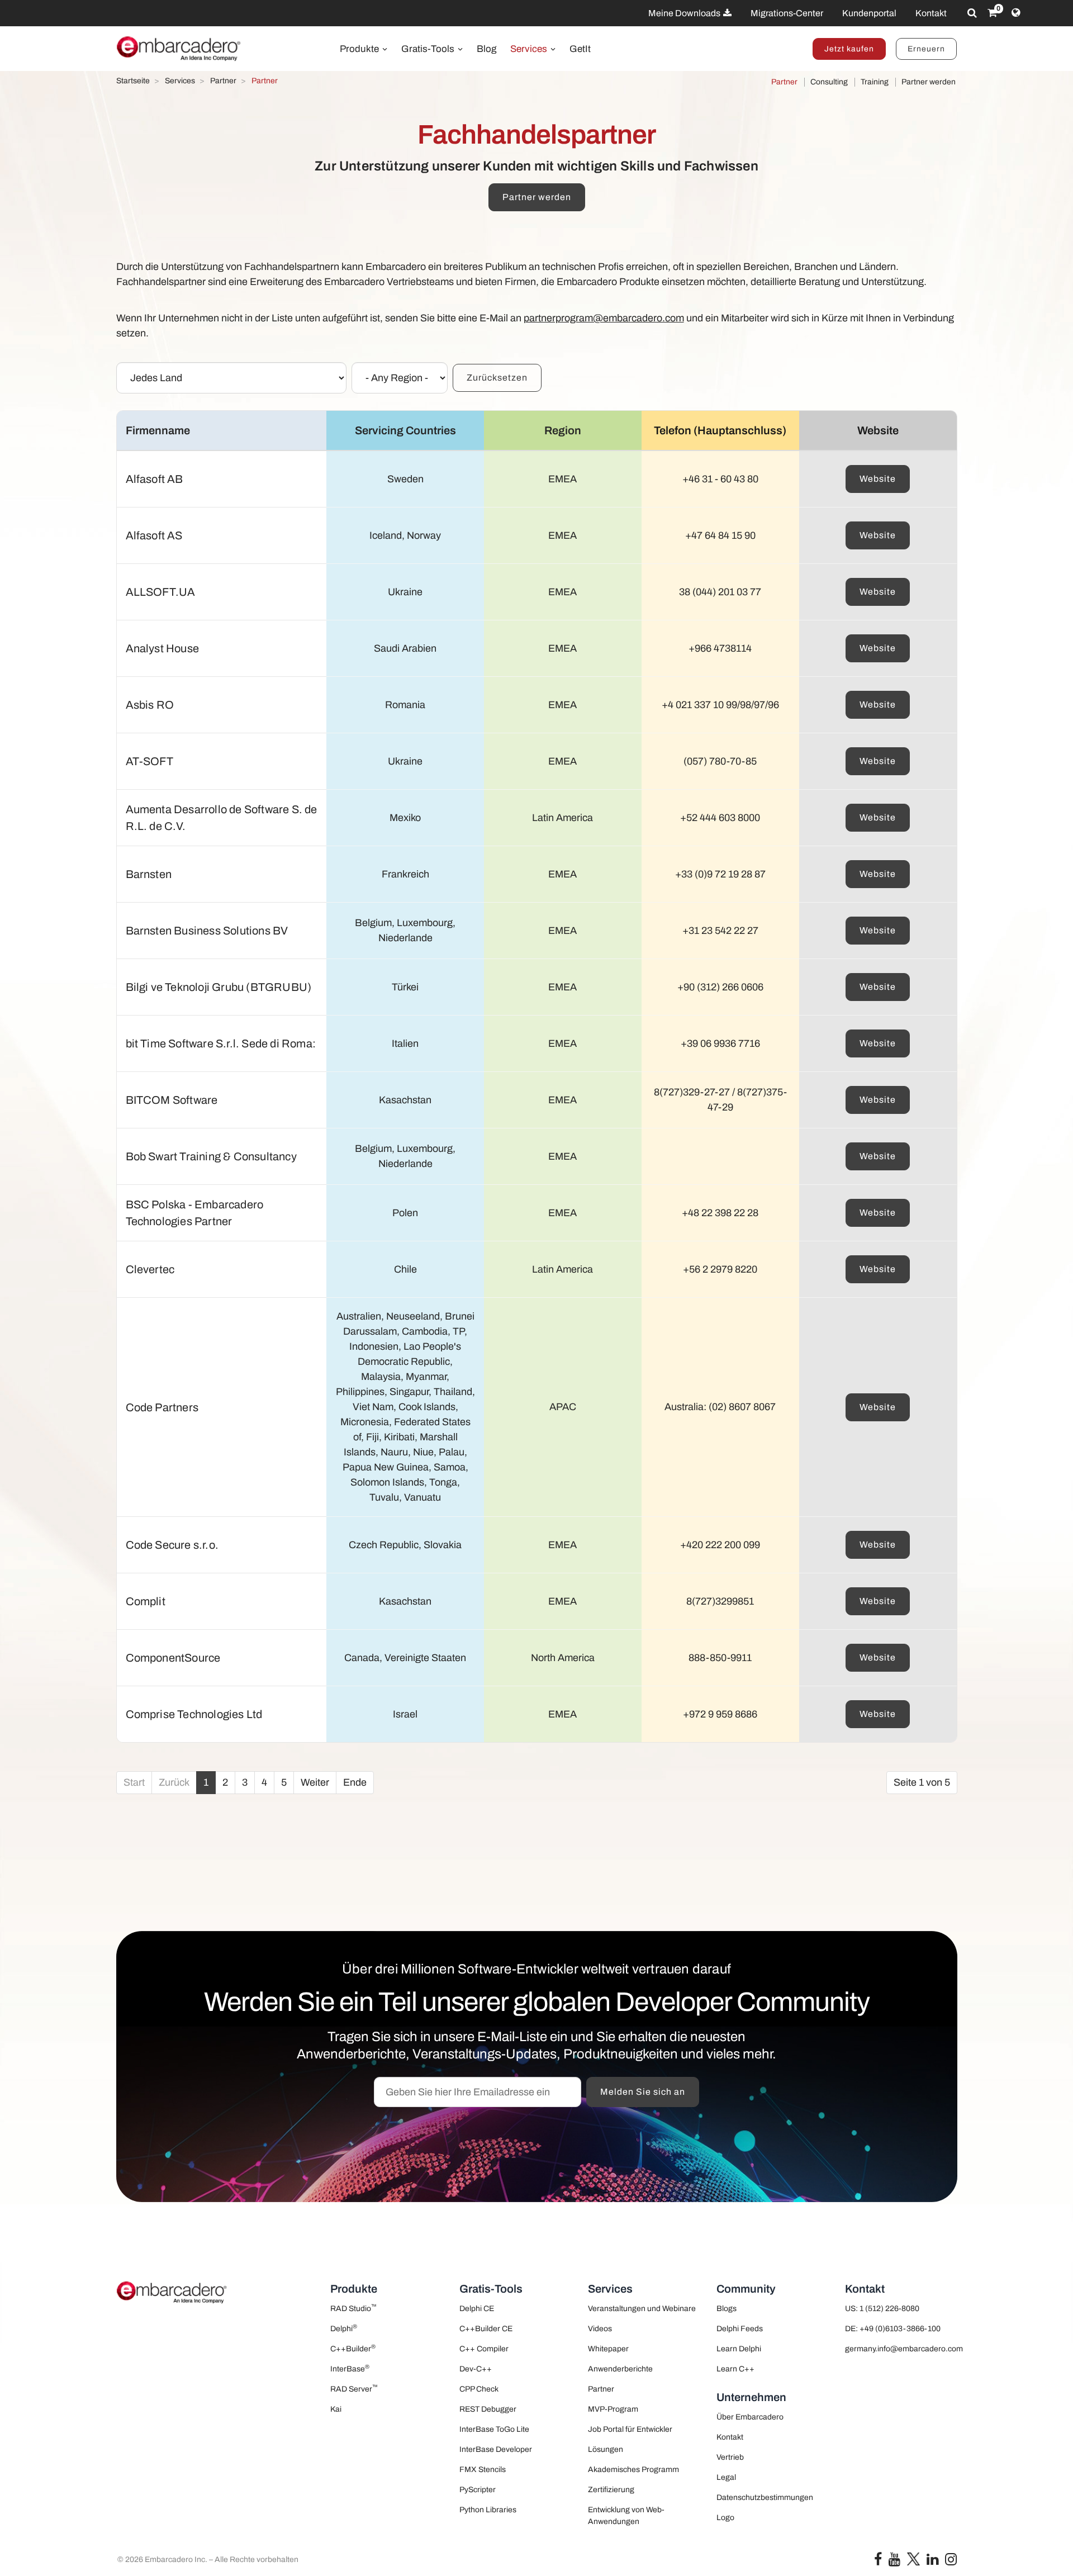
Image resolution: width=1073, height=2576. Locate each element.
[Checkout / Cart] (992, 13)
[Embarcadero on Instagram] (951, 2562)
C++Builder (353, 2348)
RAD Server (354, 2388)
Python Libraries (488, 2510)
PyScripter (478, 2490)
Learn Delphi (739, 2349)
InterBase (350, 2368)
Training (875, 82)
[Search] (972, 13)
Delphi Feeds (740, 2329)
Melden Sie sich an (643, 2092)
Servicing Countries (405, 430)
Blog (486, 49)
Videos (600, 2329)
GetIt (580, 49)
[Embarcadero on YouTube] (894, 2562)
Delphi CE (477, 2309)
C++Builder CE (486, 2329)
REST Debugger (488, 2409)
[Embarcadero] (179, 49)
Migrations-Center (787, 13)
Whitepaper (608, 2349)
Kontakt (931, 13)
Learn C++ (735, 2369)
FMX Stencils (483, 2470)
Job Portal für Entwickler (630, 2429)
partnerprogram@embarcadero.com (604, 318)
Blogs (727, 2309)
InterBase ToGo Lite (494, 2429)
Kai (336, 2409)
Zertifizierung (611, 2490)
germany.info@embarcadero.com (901, 2349)
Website (878, 479)
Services (530, 49)
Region (563, 430)
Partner (784, 82)
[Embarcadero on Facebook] (878, 2562)
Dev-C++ (476, 2369)
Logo (725, 2518)
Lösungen (606, 2449)
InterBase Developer (496, 2449)
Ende (355, 1782)
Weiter (315, 1782)
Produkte (360, 49)
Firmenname (158, 430)
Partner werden (929, 82)
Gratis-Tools (429, 49)
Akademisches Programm (633, 2470)
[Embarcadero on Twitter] (913, 2558)
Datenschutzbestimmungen (765, 2497)
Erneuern (926, 49)
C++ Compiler (484, 2349)
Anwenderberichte (620, 2369)
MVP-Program (613, 2409)
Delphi (344, 2328)
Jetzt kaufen (849, 49)
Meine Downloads (685, 13)
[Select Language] (1016, 13)
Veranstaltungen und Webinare (642, 2309)
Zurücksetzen (497, 378)
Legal (726, 2477)
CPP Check (479, 2389)
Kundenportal (869, 13)
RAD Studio (353, 2308)
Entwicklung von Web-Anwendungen (626, 2516)
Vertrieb (730, 2457)
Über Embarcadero (750, 2417)
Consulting (829, 82)
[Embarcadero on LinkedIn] (932, 2562)
